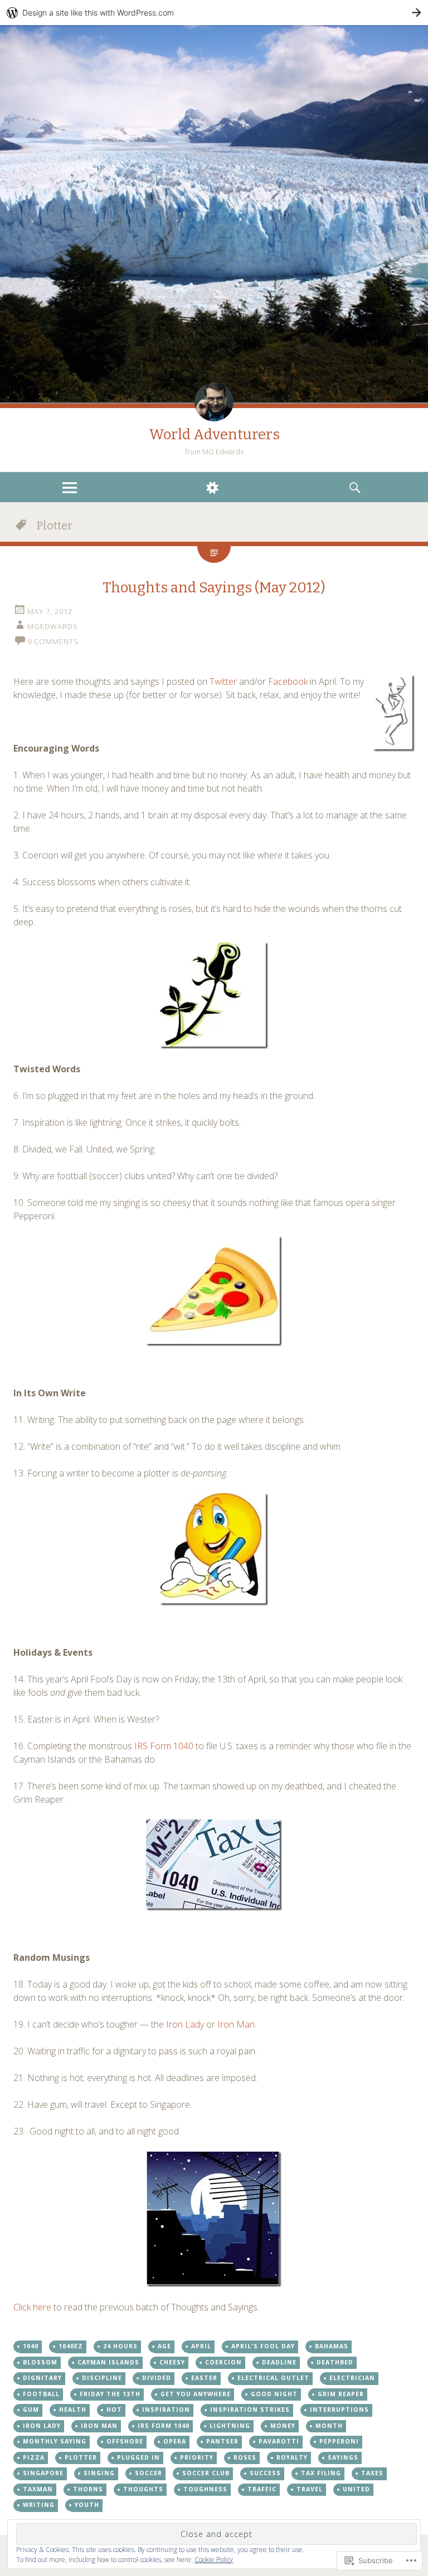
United (356, 2489)
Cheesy (172, 2362)
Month (329, 2426)
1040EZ (71, 2346)
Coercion (223, 2362)
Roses (245, 2457)
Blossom (40, 2362)
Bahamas (332, 2346)
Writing (39, 2505)
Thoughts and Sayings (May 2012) (214, 588)
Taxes (372, 2473)
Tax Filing (321, 2473)
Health (73, 2410)
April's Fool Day (263, 2346)
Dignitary (42, 2378)
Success (265, 2473)
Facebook (288, 681)
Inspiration (166, 2410)
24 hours (120, 2346)
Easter (204, 2378)
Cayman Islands (108, 2362)
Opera (175, 2441)
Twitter (223, 681)
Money (283, 2426)
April (201, 2346)
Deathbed (335, 2362)
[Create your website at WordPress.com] (214, 13)
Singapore (43, 2473)
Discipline (102, 2378)
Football (41, 2394)
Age (164, 2346)
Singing (99, 2473)
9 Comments (53, 641)
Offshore (125, 2441)
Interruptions (339, 2410)
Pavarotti (279, 2441)
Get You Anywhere (196, 2394)
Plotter (81, 2457)
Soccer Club (206, 2473)
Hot (114, 2410)
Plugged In (138, 2457)
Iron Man (236, 2024)
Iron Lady (185, 2024)
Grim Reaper (341, 2394)
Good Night (274, 2394)
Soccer (149, 2473)
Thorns (88, 2489)
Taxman (38, 2489)
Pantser (222, 2441)
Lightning (230, 2426)
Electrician (352, 2378)
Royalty (292, 2457)
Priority (197, 2457)
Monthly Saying (55, 2441)
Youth (87, 2505)
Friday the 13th (110, 2394)
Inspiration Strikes (250, 2410)
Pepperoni (339, 2441)
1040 (31, 2346)
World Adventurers (214, 435)
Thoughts (143, 2489)
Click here (32, 2307)
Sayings (343, 2457)
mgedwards (53, 626)
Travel (310, 2489)
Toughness (205, 2489)
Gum (31, 2410)
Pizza (34, 2457)
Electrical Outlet (273, 2378)
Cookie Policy (214, 2560)
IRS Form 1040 (164, 1746)
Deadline (279, 2362)
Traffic (262, 2489)
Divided (157, 2378)
